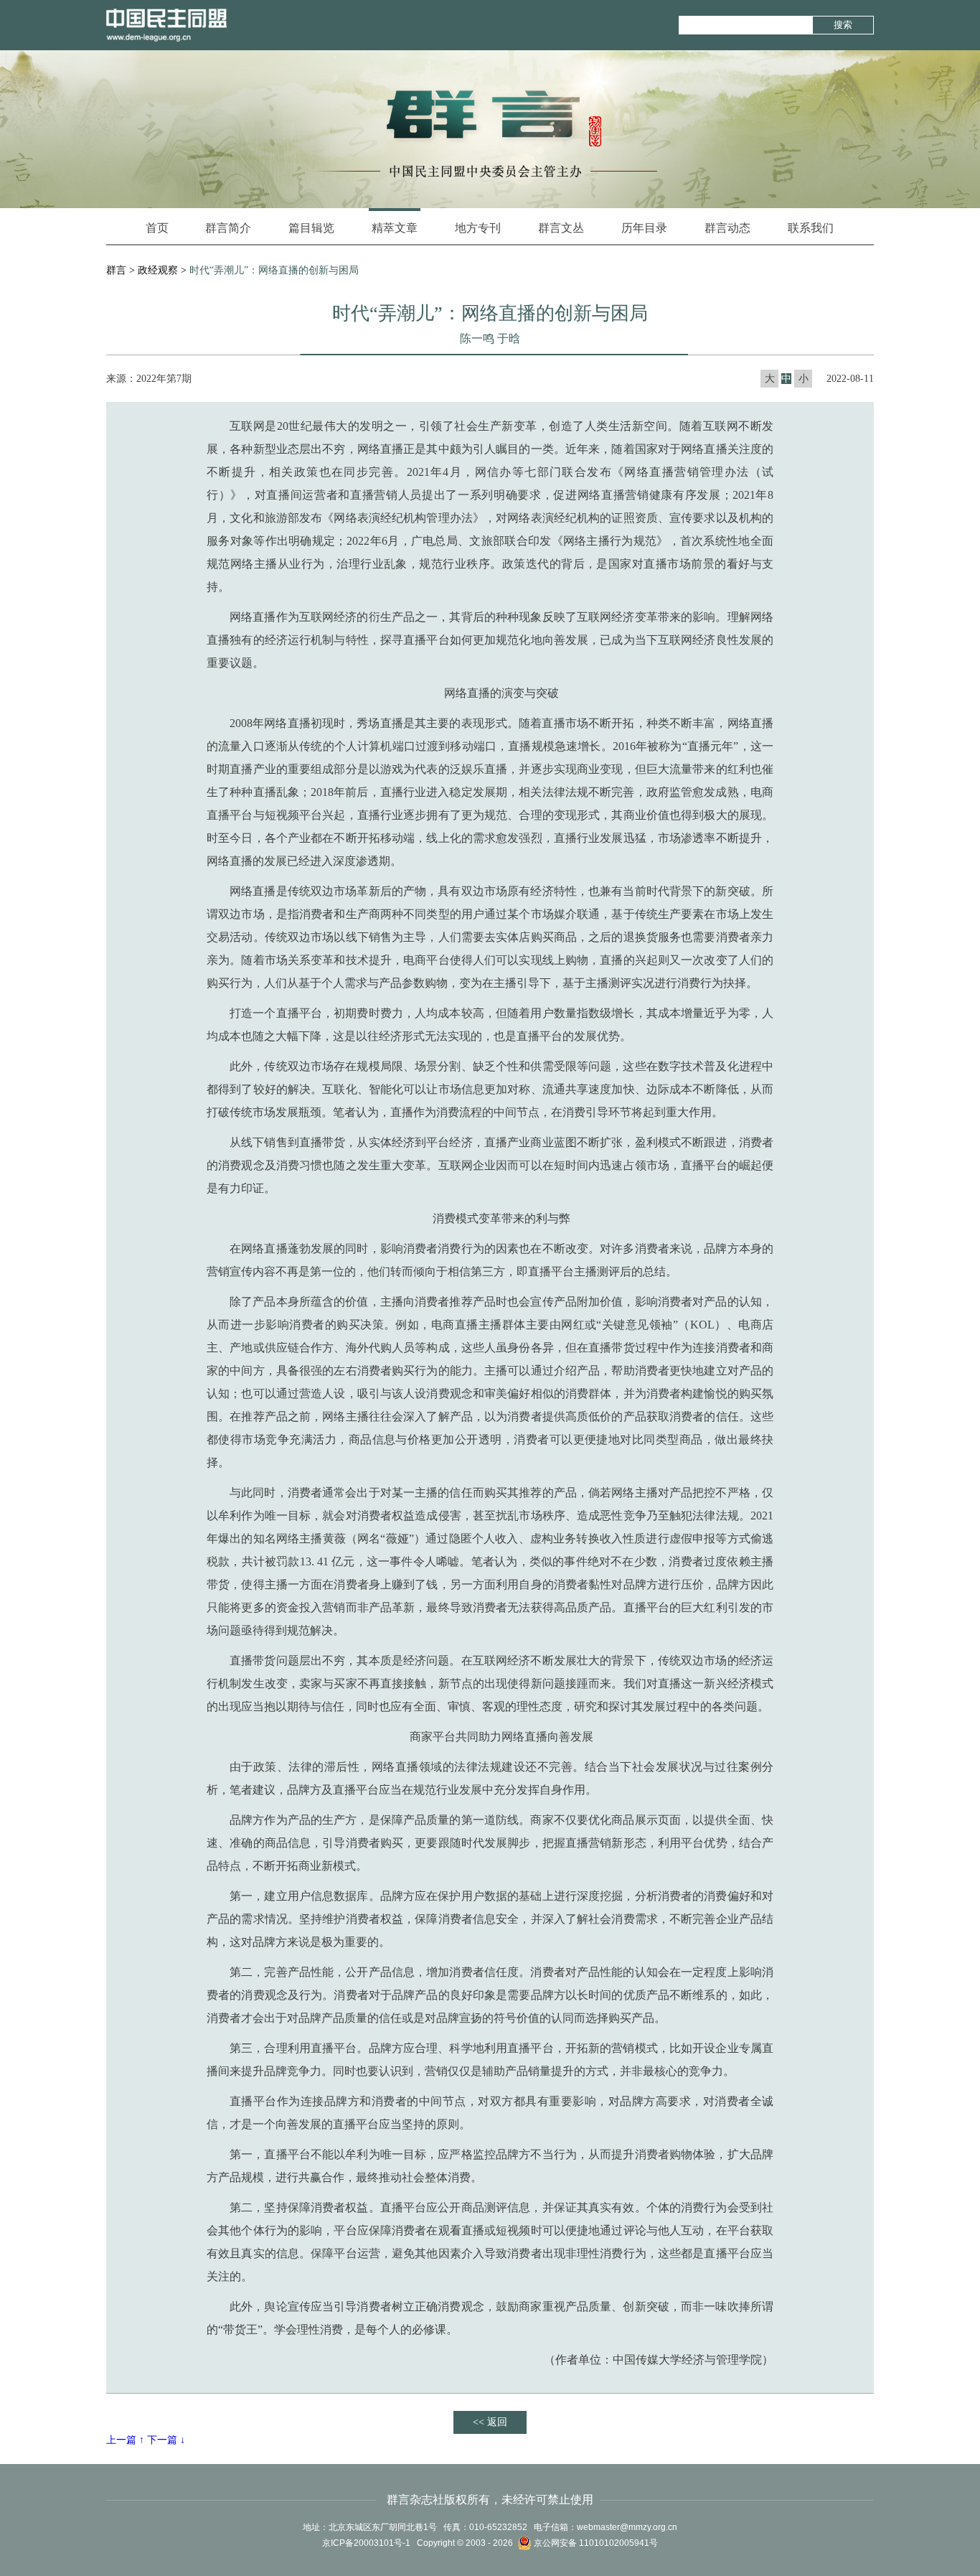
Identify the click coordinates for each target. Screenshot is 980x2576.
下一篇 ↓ (166, 2440)
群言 (116, 270)
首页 (157, 228)
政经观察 (158, 270)
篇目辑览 (311, 228)
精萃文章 (395, 228)
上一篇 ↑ (125, 2440)
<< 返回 (490, 2422)
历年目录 (644, 228)
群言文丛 (561, 228)
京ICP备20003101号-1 (366, 2543)
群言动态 (727, 228)
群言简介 (228, 228)
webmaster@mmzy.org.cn (627, 2527)
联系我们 (811, 228)
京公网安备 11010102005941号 (595, 2543)
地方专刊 (478, 228)
